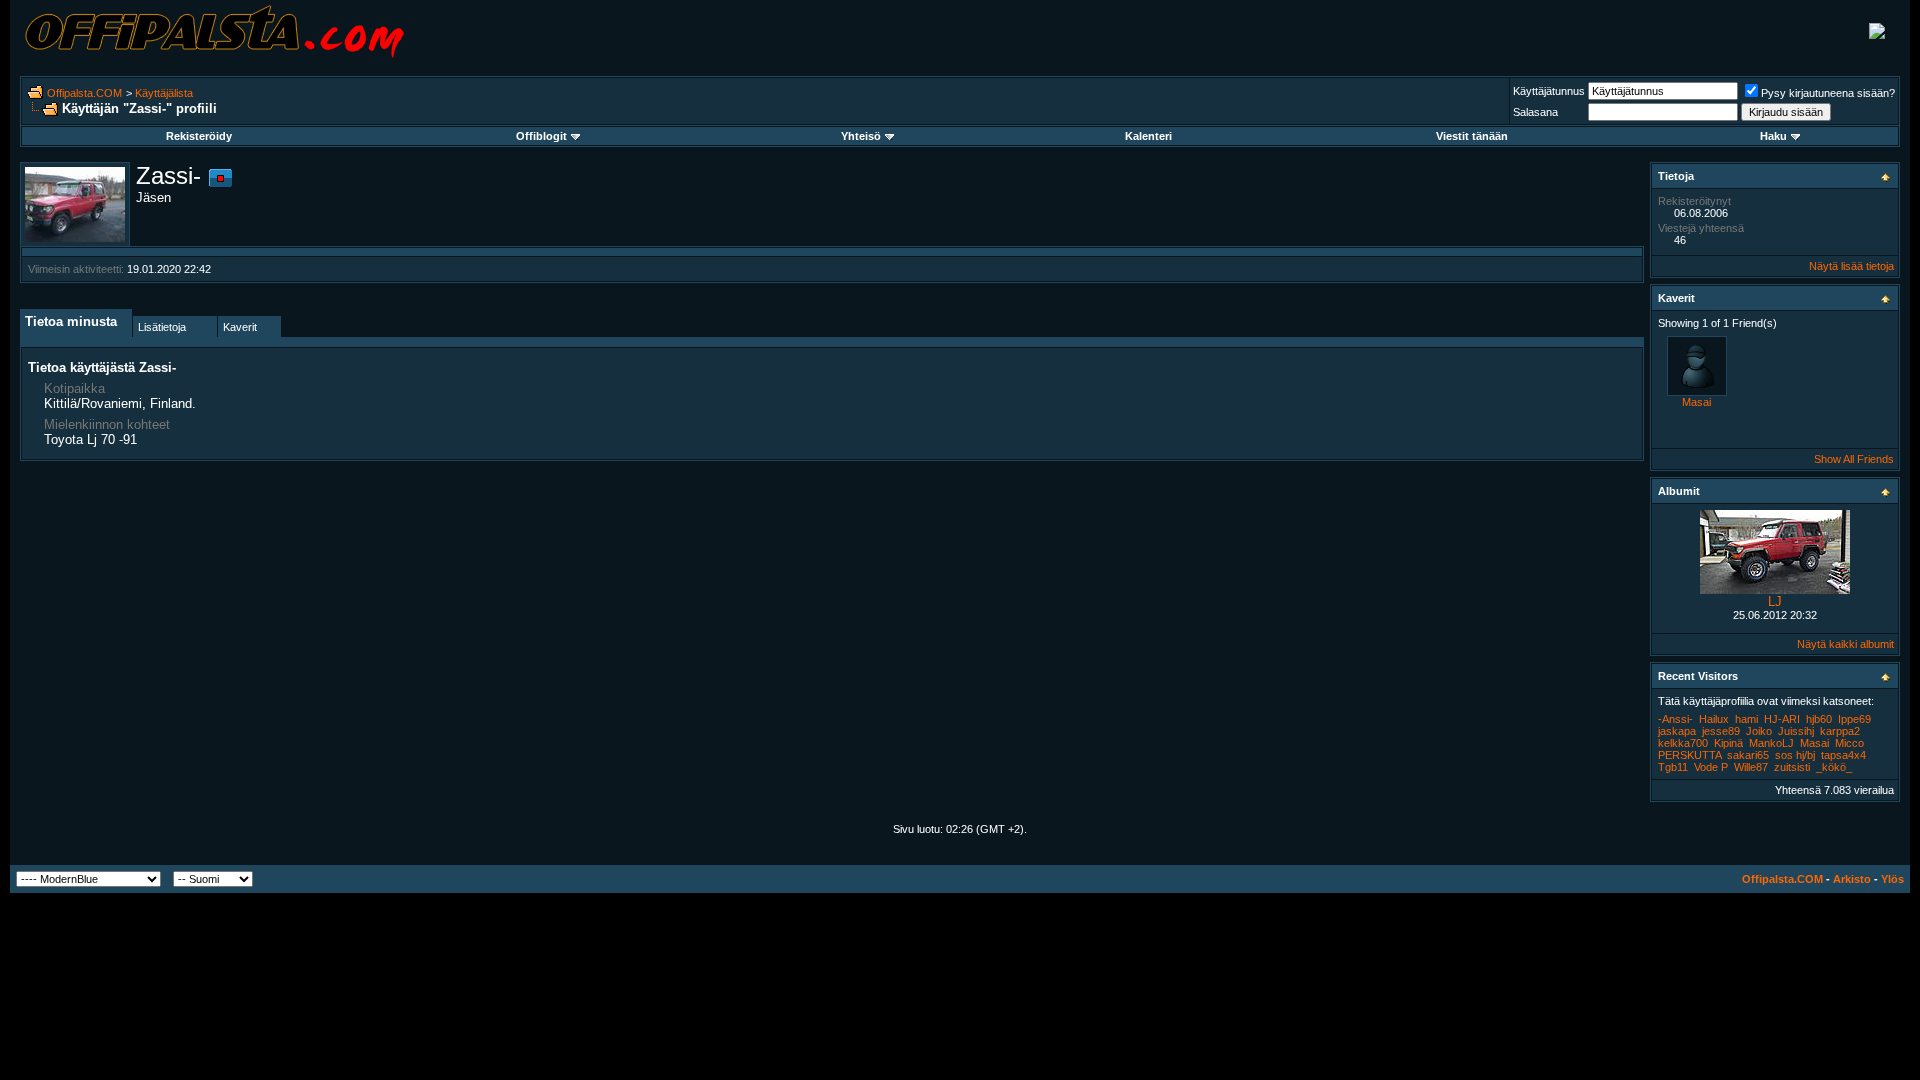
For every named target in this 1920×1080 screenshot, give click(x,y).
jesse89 (1721, 731)
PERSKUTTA (1689, 755)
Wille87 (1751, 767)
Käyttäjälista (164, 93)
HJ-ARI (1782, 719)
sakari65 (1748, 755)
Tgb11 (1673, 767)
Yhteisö (861, 136)
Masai (1696, 402)
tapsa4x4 (1843, 755)
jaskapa (1677, 731)
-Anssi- (1675, 719)
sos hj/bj (1795, 755)
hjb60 (1819, 719)
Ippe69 (1854, 719)
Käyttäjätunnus (1549, 91)
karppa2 (1840, 731)
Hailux (1714, 719)
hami (1746, 719)
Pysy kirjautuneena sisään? (1828, 93)
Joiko (1759, 731)
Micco (1849, 743)
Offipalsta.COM (84, 93)
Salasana (1535, 112)
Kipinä (1728, 743)
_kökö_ (1834, 767)
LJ (1775, 601)
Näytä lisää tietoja (1851, 266)
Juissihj (1796, 731)
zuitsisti (1792, 767)
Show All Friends (1854, 459)
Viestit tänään (1472, 136)
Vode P (1711, 767)
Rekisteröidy (199, 136)
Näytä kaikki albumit (1845, 644)
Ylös (1892, 879)
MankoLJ (1771, 743)
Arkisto (1852, 879)
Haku (1773, 136)
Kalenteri (1148, 136)
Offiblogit (541, 136)
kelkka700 (1683, 743)
